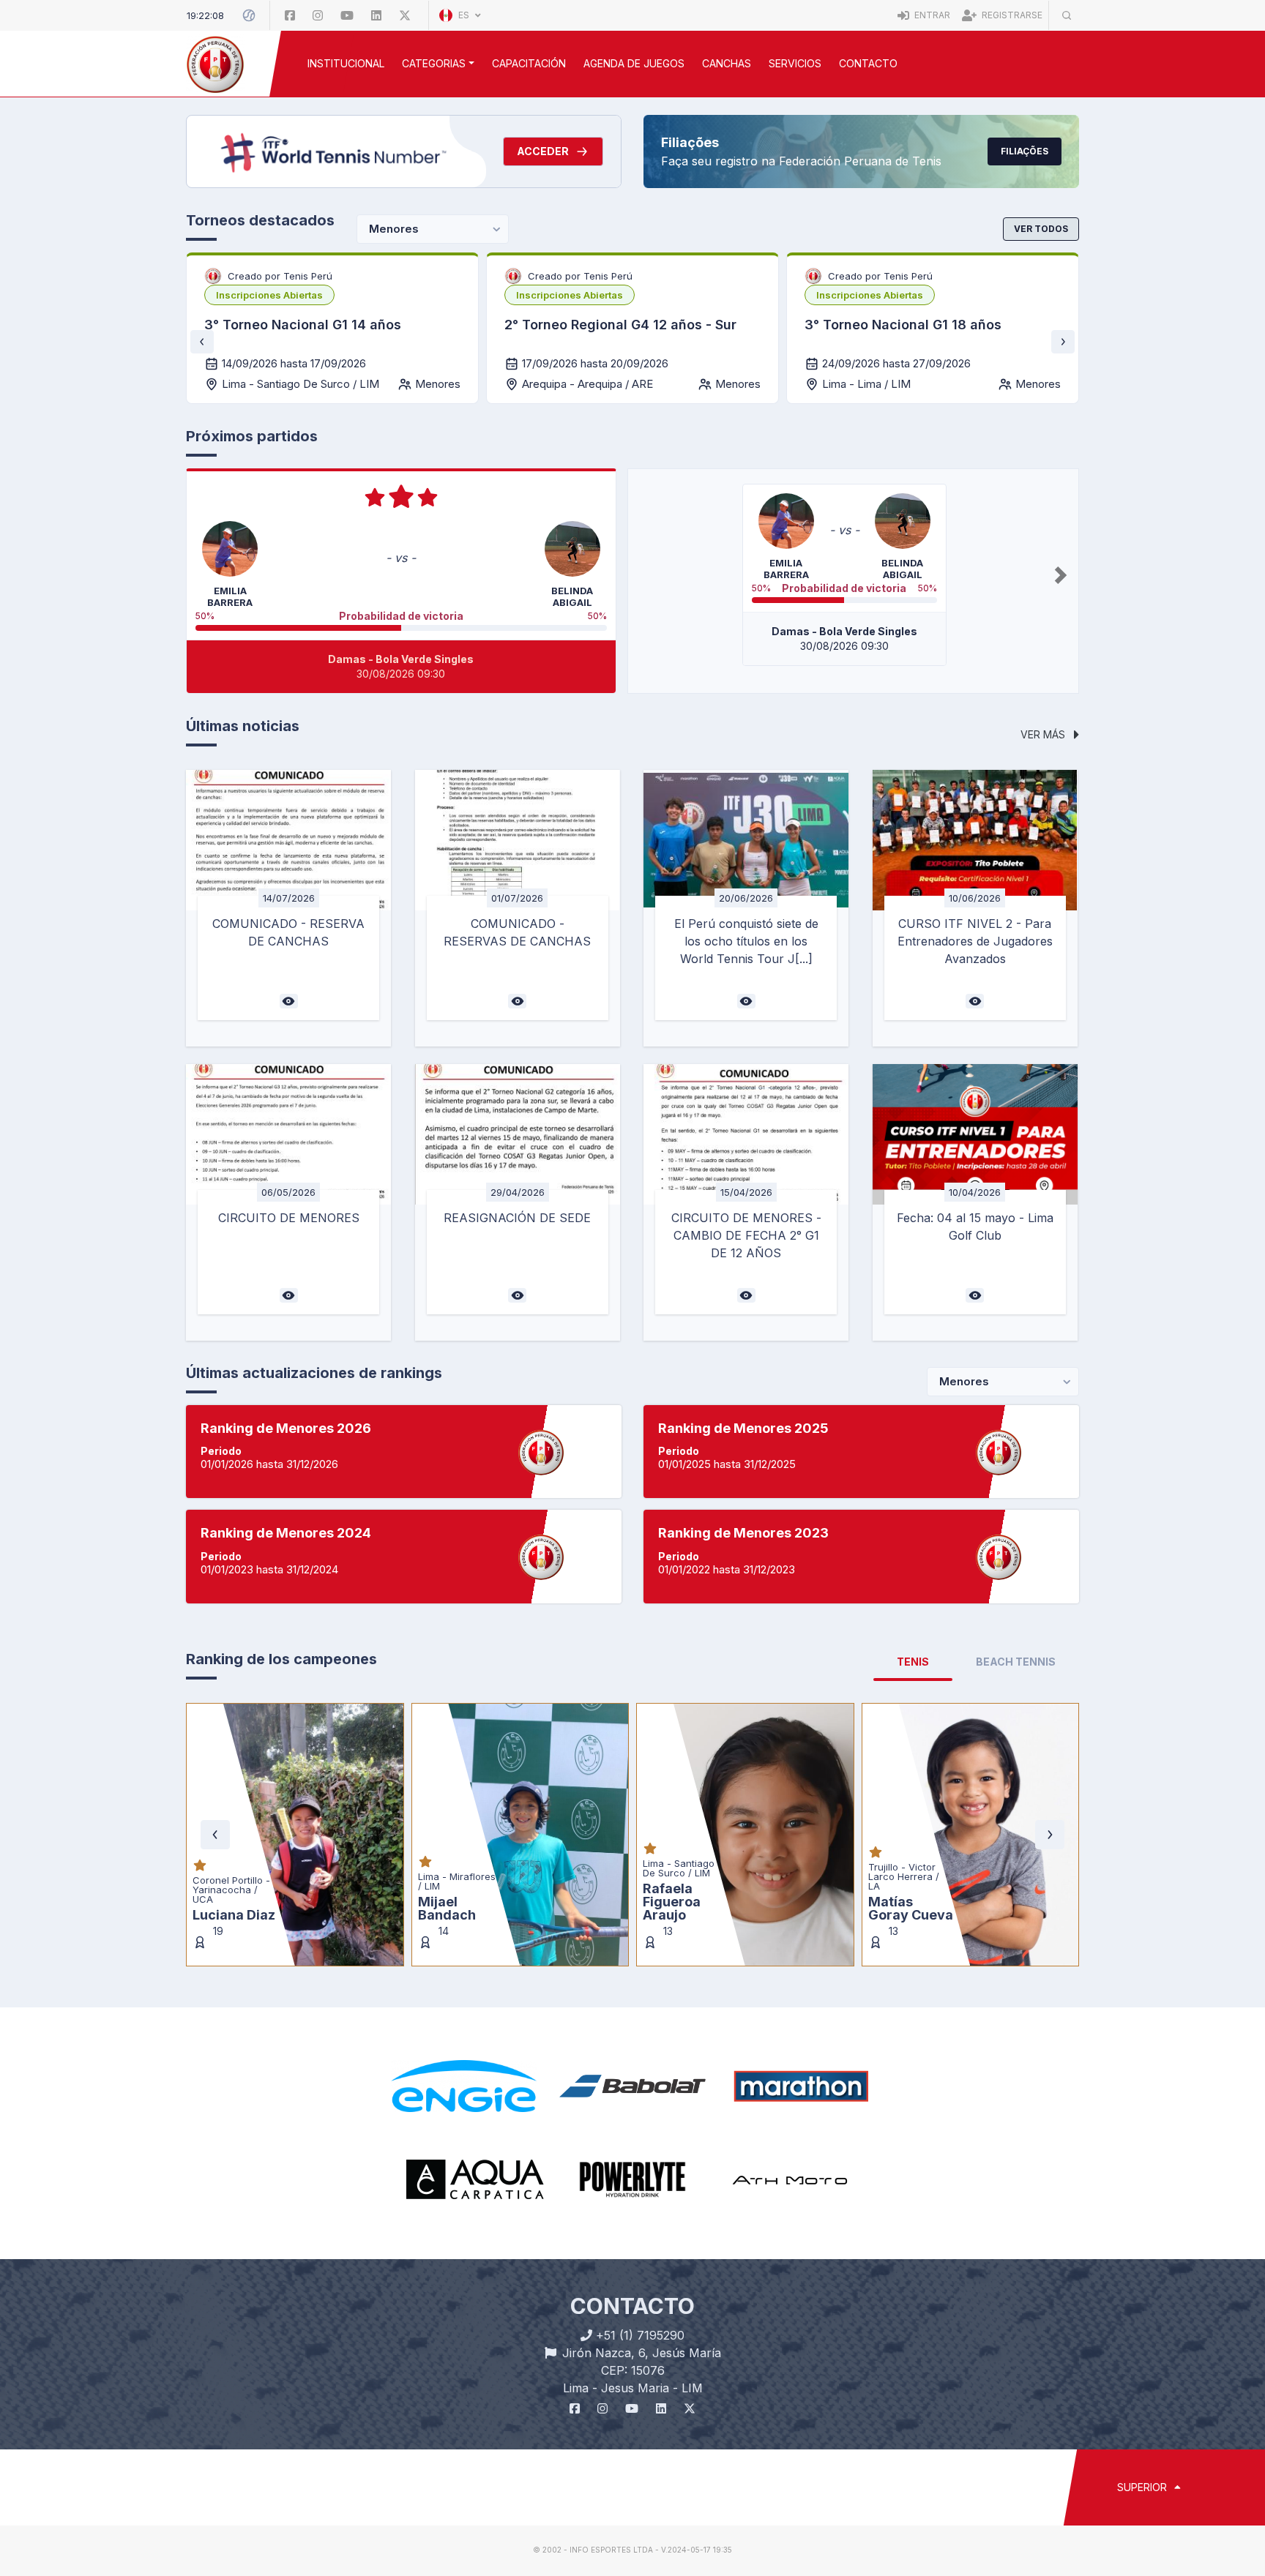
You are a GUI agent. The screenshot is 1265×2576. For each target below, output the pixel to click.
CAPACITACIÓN (529, 63)
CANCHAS (727, 63)
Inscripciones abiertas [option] (269, 295)
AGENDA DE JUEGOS (634, 63)
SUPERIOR (1143, 2487)
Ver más (1044, 734)
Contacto (868, 63)
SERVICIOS (795, 63)
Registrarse (1011, 15)
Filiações (1025, 151)
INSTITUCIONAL (346, 63)
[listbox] (269, 295)
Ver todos (1041, 229)
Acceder (543, 151)
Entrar (931, 15)
